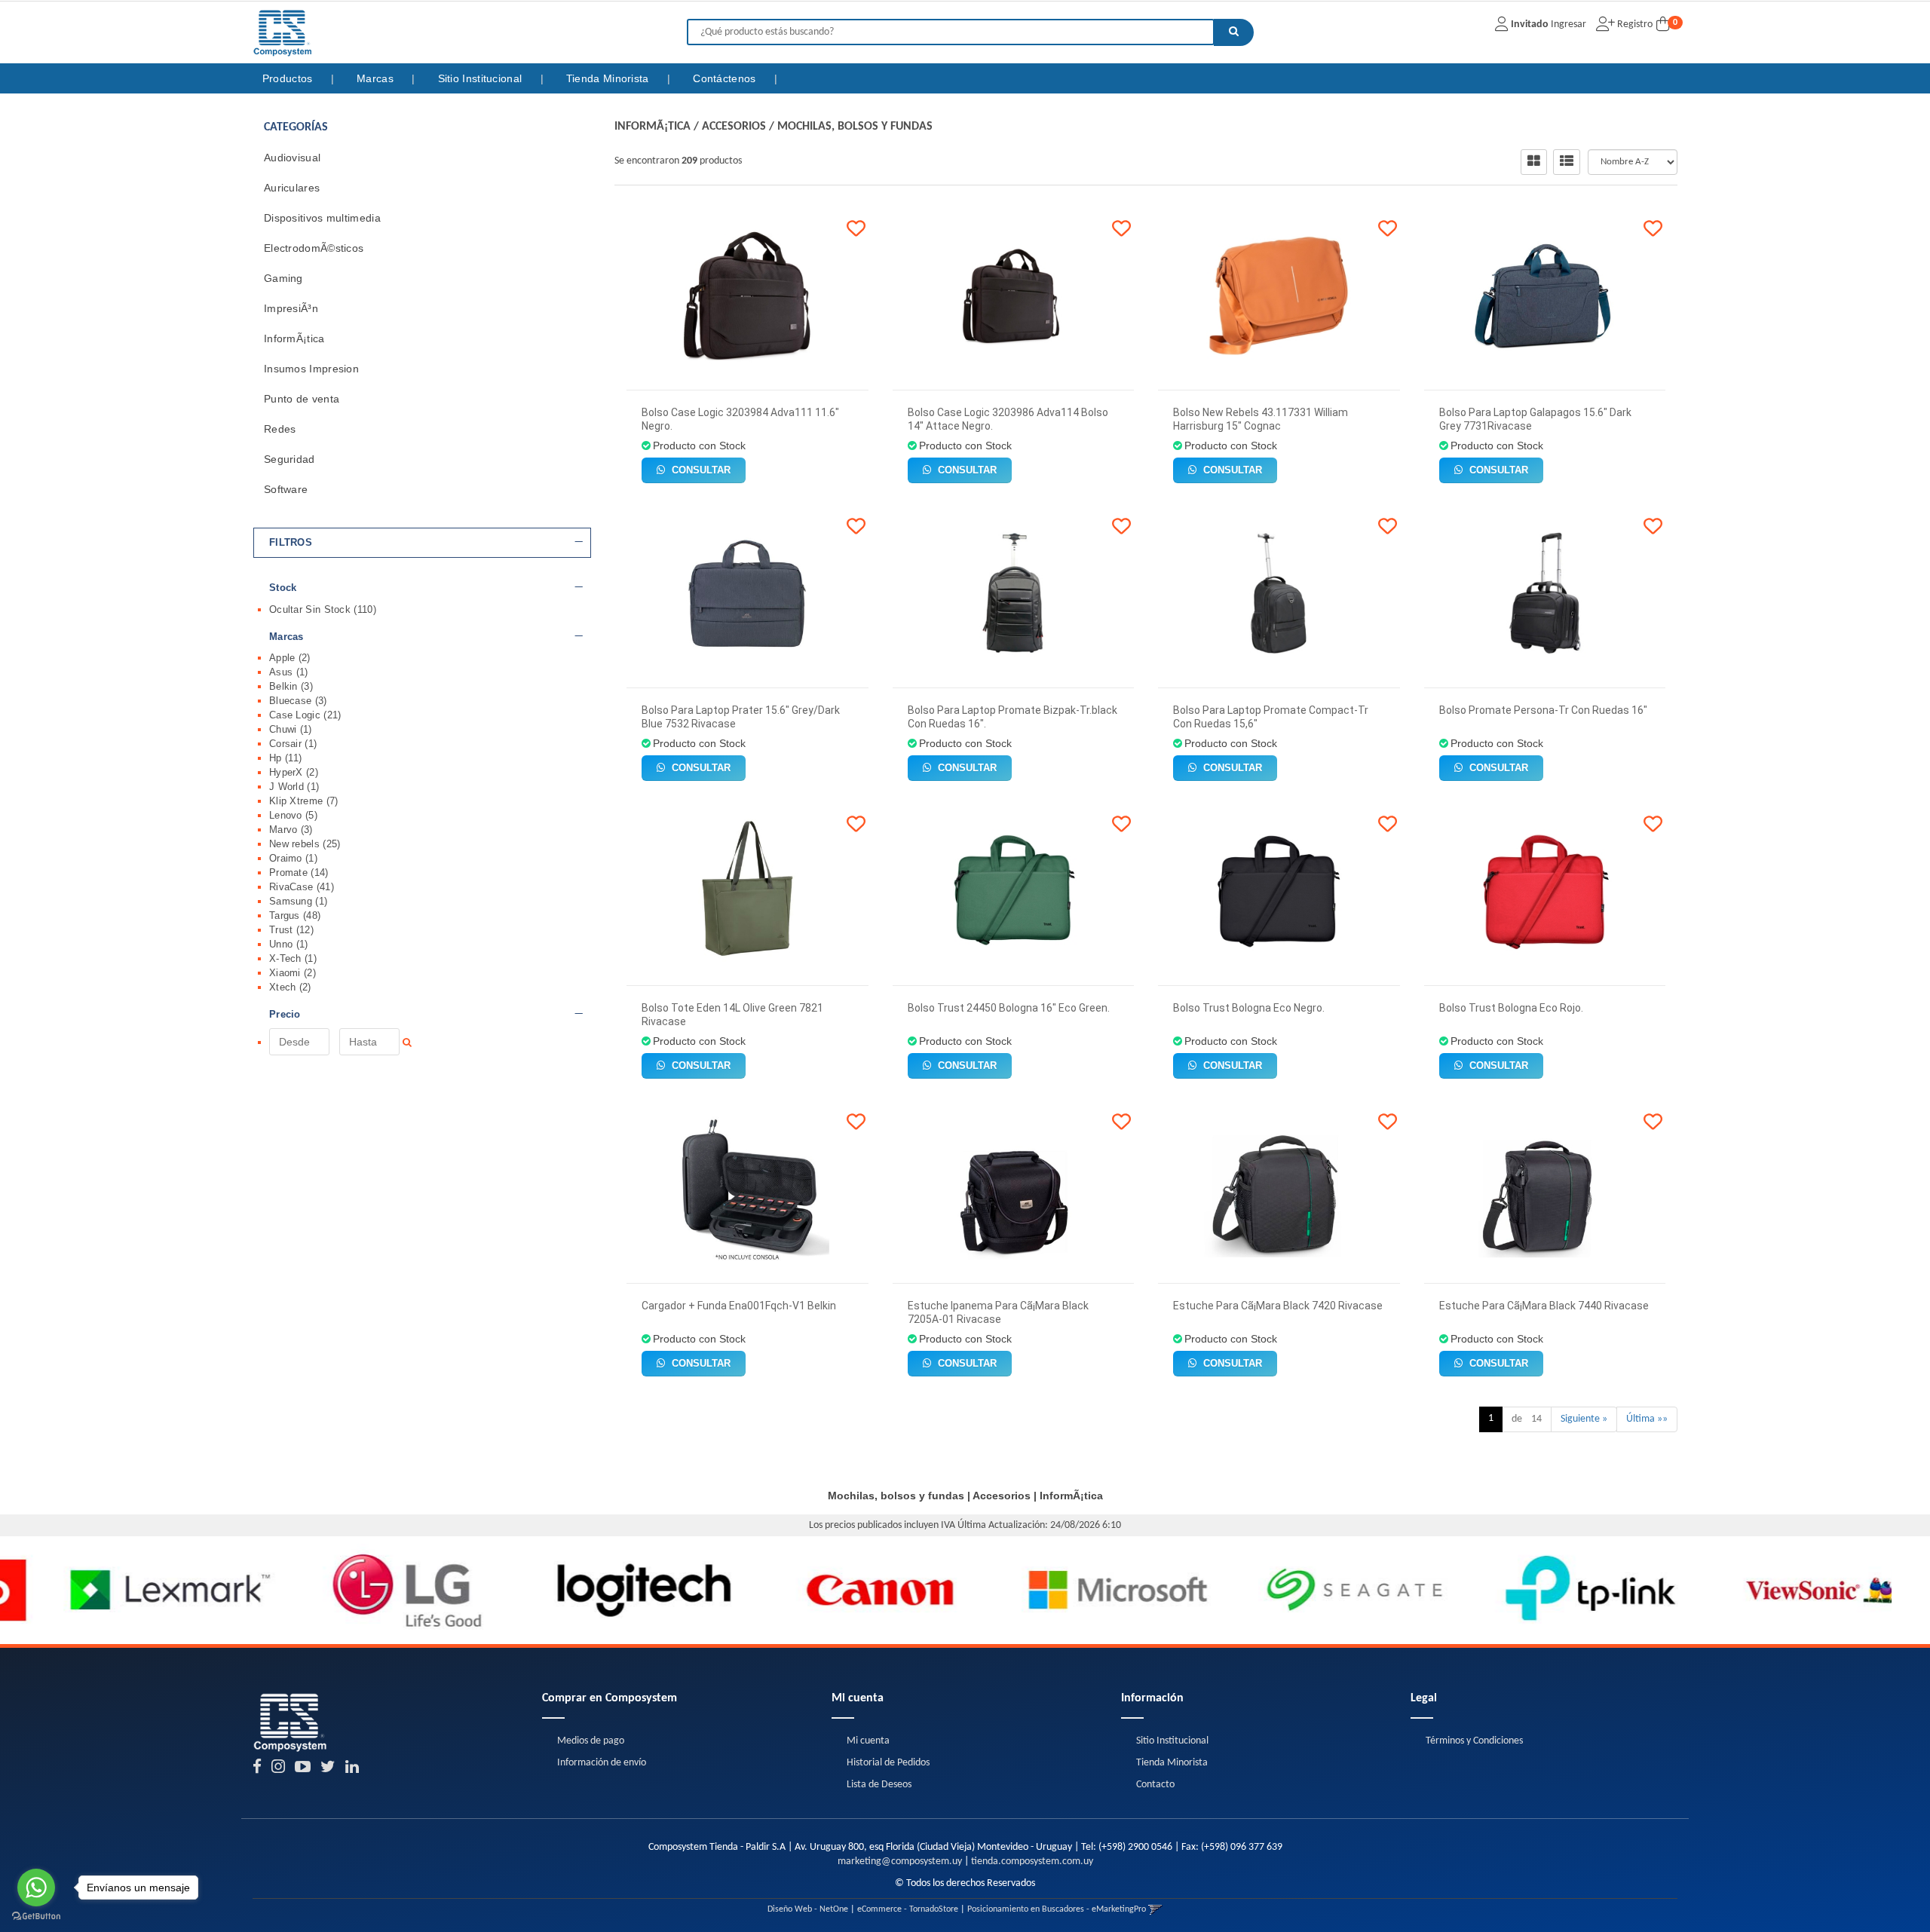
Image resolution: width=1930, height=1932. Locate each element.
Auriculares (292, 188)
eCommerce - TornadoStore (908, 1909)
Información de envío (602, 1763)
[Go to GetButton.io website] (36, 1917)
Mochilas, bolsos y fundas (855, 127)
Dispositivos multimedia (322, 218)
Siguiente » (1584, 1419)
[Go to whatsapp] (36, 1888)
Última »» (1647, 1419)
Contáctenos (726, 78)
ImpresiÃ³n (291, 308)
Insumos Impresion (311, 369)
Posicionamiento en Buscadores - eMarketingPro (1057, 1909)
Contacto (1155, 1785)
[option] (118, 1590)
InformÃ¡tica (294, 338)
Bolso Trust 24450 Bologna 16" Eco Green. (1009, 1008)
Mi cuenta (868, 1741)
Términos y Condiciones (1474, 1741)
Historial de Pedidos (888, 1763)
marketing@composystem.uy (900, 1862)
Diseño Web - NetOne (808, 1909)
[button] (1155, 1909)
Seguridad (289, 459)
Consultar (700, 470)
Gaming (283, 278)
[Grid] (1534, 162)
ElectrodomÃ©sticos (314, 248)
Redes (280, 429)
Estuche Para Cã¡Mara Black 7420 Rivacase (1278, 1306)
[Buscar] (1234, 32)
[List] (1567, 162)
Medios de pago (591, 1741)
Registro (1634, 24)
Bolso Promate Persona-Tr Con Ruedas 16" (1543, 710)
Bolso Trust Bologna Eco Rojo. (1511, 1008)
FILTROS (291, 543)
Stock (283, 588)
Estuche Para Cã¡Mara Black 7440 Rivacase (1544, 1306)
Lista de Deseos (879, 1785)
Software (286, 489)
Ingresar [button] (1569, 24)
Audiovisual (292, 158)
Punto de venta (302, 399)
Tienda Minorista (609, 78)
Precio (285, 1015)
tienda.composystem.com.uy (1032, 1862)
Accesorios (734, 127)
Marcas (377, 78)
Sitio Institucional (482, 78)
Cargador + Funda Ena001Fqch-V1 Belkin (739, 1306)
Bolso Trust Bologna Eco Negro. (1249, 1008)
